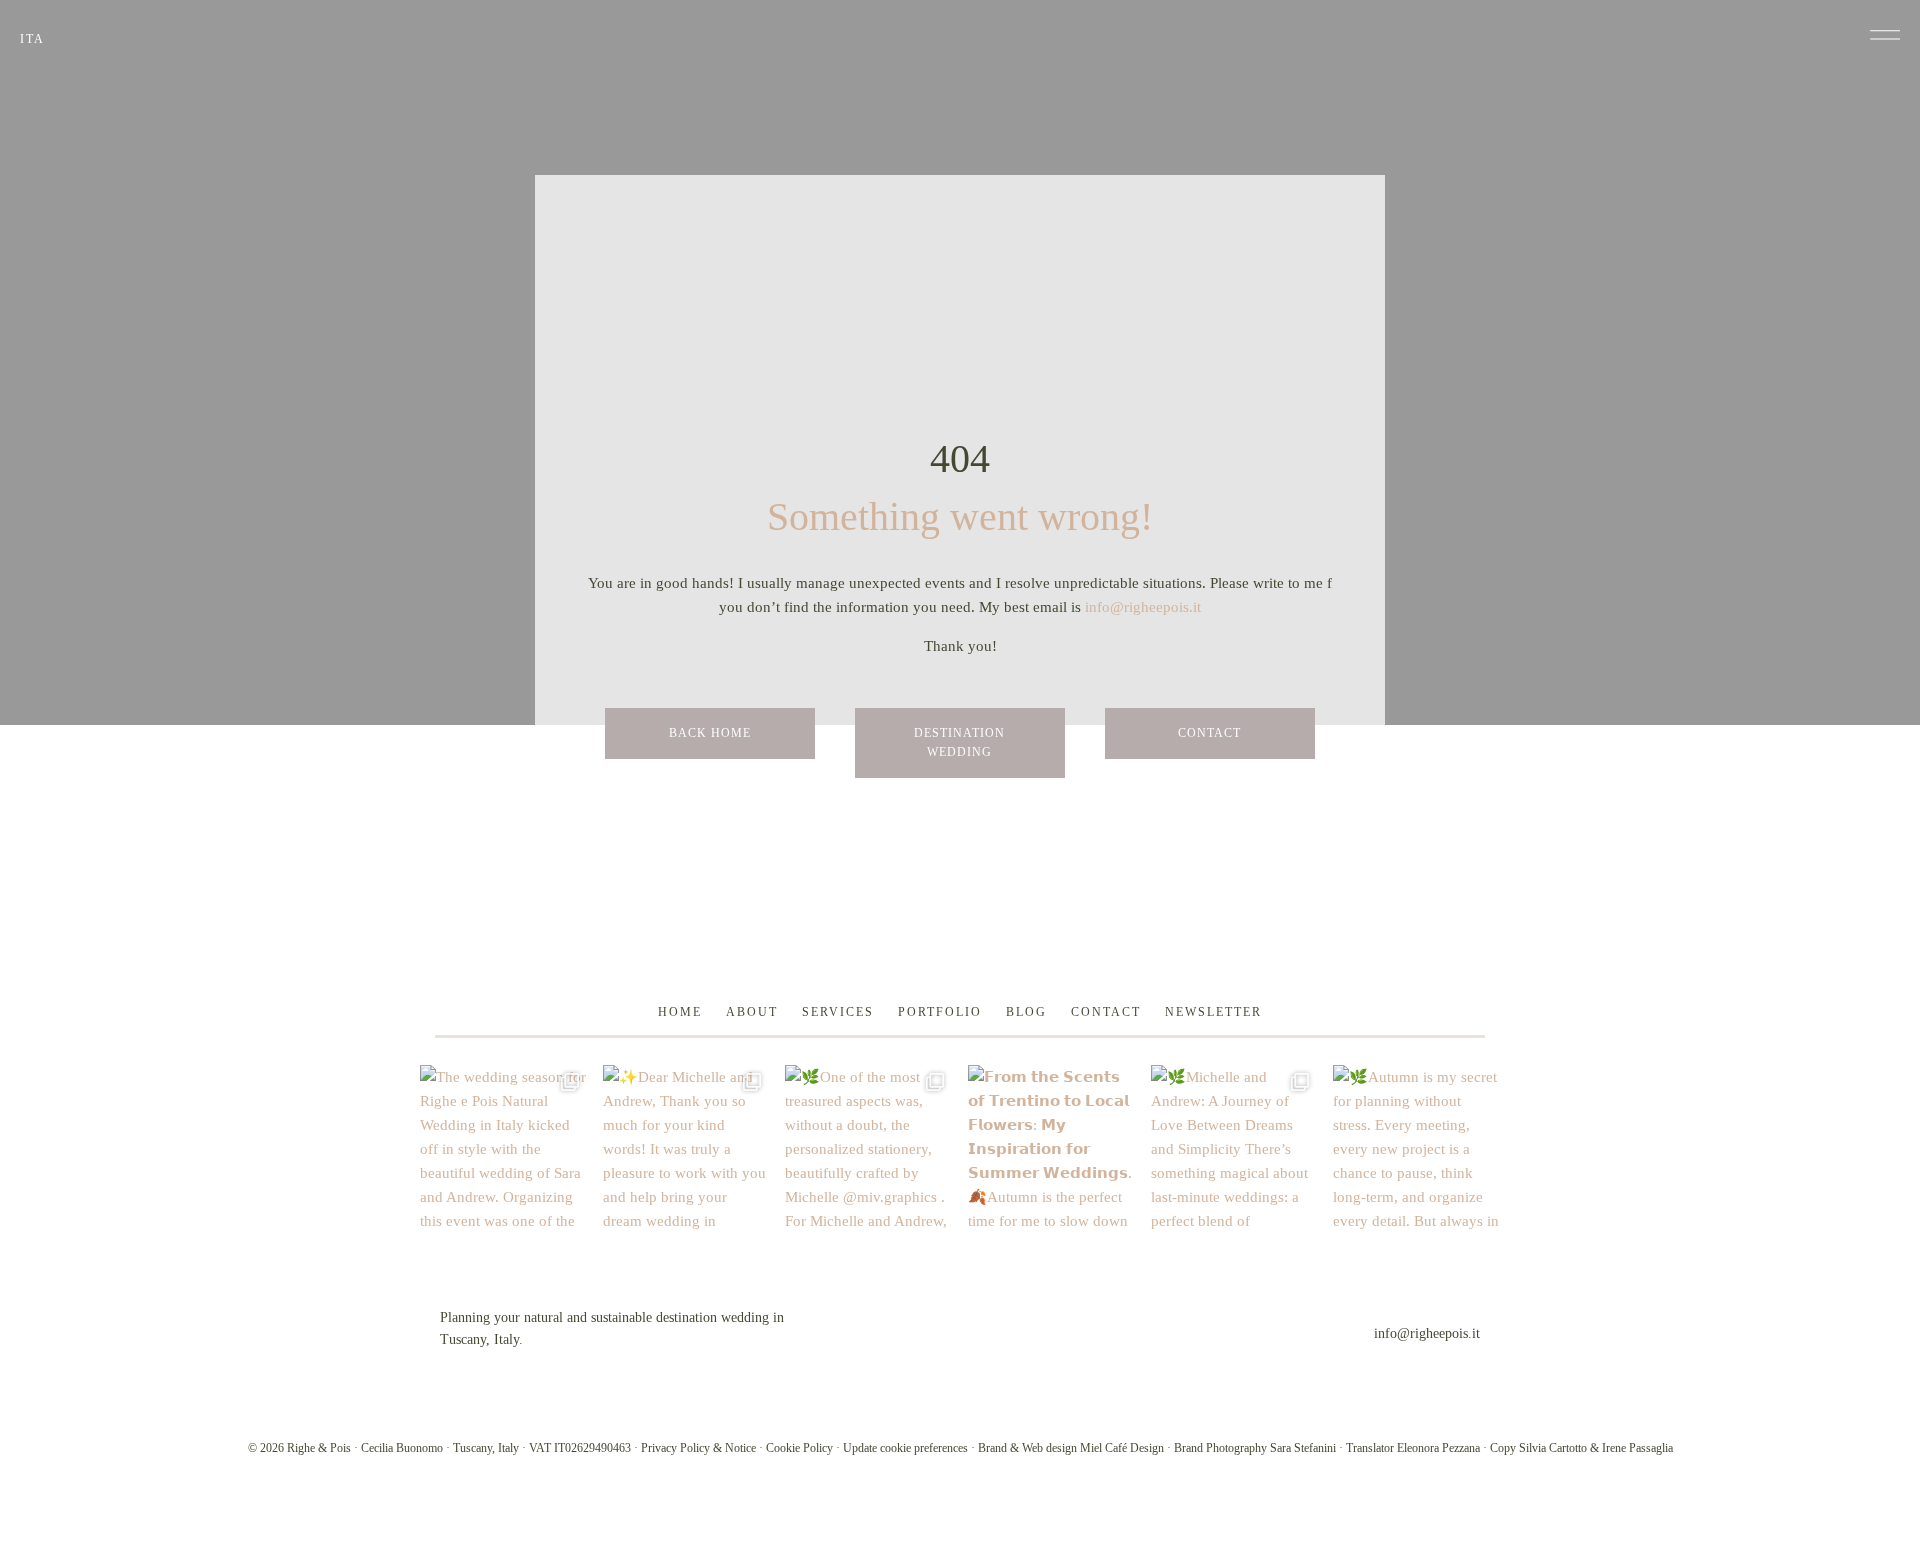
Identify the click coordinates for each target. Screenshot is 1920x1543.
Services (838, 1012)
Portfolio (940, 1012)
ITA (32, 39)
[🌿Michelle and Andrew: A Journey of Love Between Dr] (1234, 1148)
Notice (740, 1448)
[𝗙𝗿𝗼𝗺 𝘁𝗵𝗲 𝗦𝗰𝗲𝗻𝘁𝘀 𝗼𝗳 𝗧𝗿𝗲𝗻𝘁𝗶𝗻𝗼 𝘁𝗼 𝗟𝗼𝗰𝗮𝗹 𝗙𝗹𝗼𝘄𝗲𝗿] (1051, 1148)
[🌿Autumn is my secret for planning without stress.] (1416, 1148)
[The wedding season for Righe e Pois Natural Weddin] (503, 1148)
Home (680, 1012)
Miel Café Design (1122, 1448)
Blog (1026, 1012)
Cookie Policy (799, 1448)
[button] (1885, 35)
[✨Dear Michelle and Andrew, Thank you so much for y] (686, 1148)
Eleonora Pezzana (1438, 1448)
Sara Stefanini (1303, 1448)
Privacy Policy (675, 1448)
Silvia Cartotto (1553, 1448)
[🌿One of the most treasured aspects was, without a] (868, 1148)
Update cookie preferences (905, 1448)
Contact (1106, 1012)
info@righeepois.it (1143, 607)
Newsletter (1213, 1012)
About (752, 1012)
